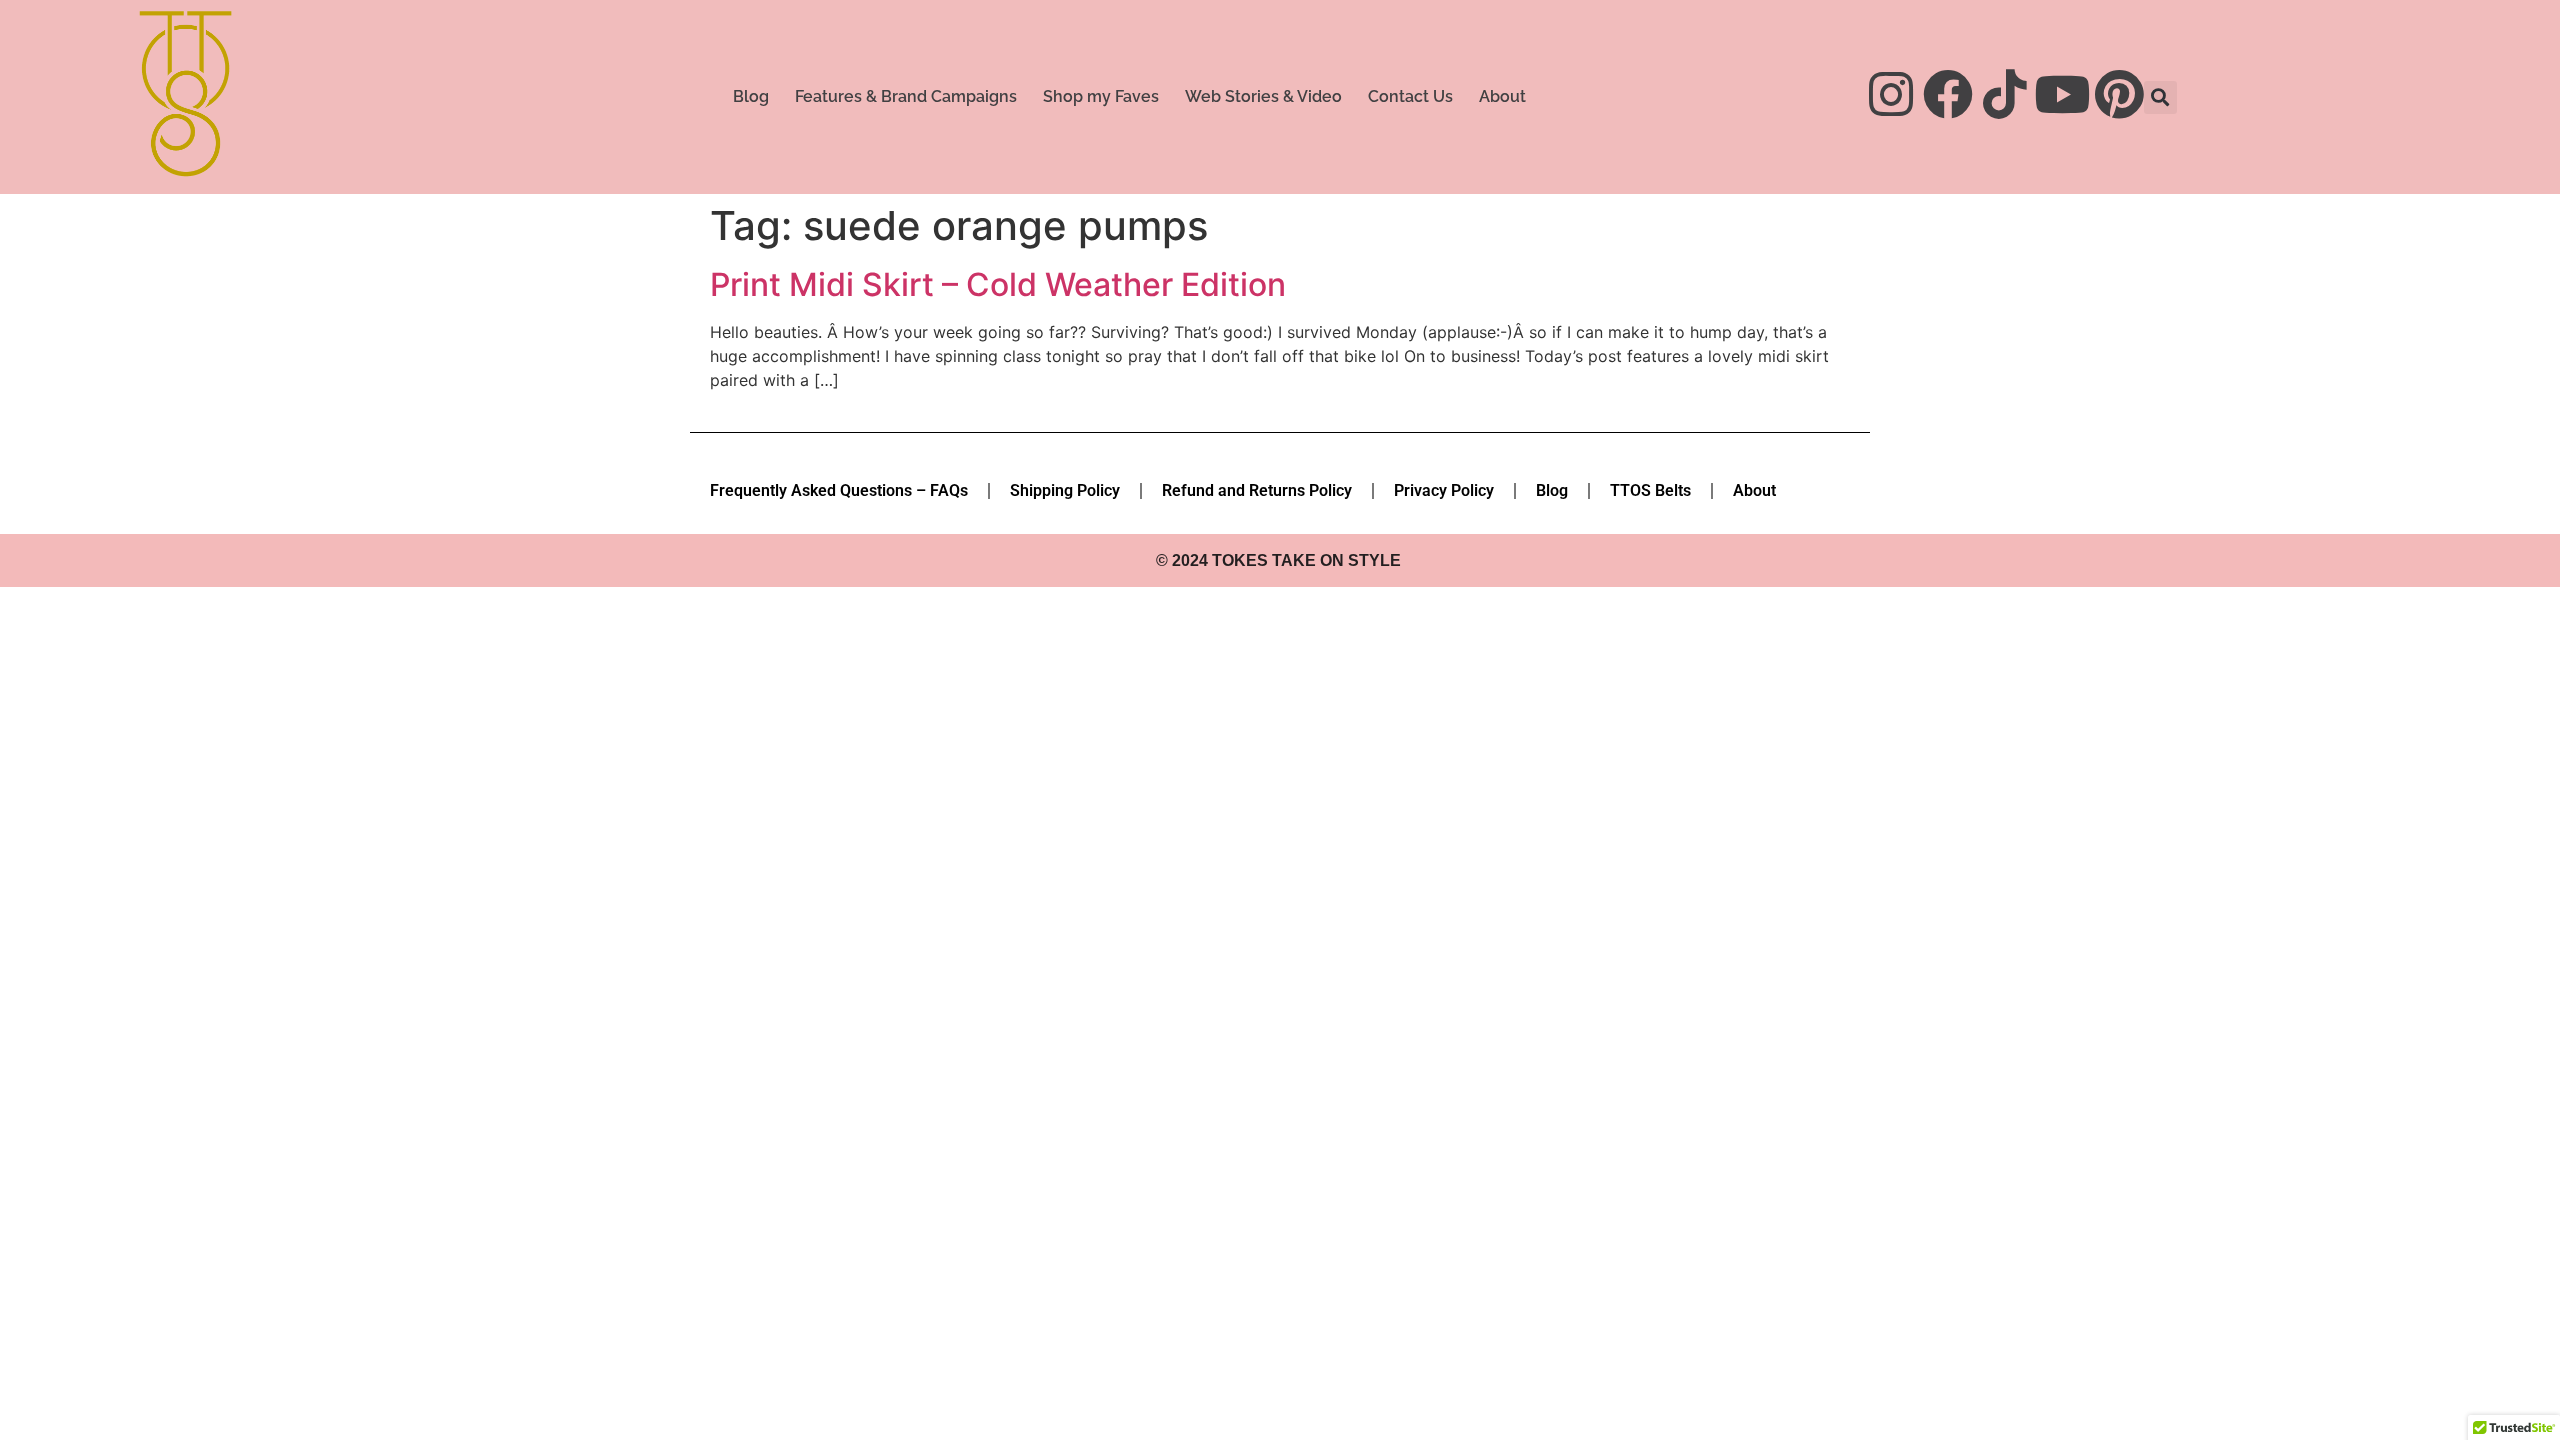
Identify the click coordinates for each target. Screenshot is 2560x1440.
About (1502, 96)
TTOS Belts (1650, 490)
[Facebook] (1948, 94)
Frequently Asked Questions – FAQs (839, 490)
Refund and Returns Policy (1257, 490)
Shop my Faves (1101, 96)
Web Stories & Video (1263, 96)
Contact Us (1410, 96)
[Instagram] (1891, 94)
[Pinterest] (2119, 94)
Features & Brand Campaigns (906, 96)
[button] (2160, 97)
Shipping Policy (1065, 490)
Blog (751, 96)
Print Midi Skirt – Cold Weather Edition (998, 284)
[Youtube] (2062, 94)
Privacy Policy (1444, 490)
